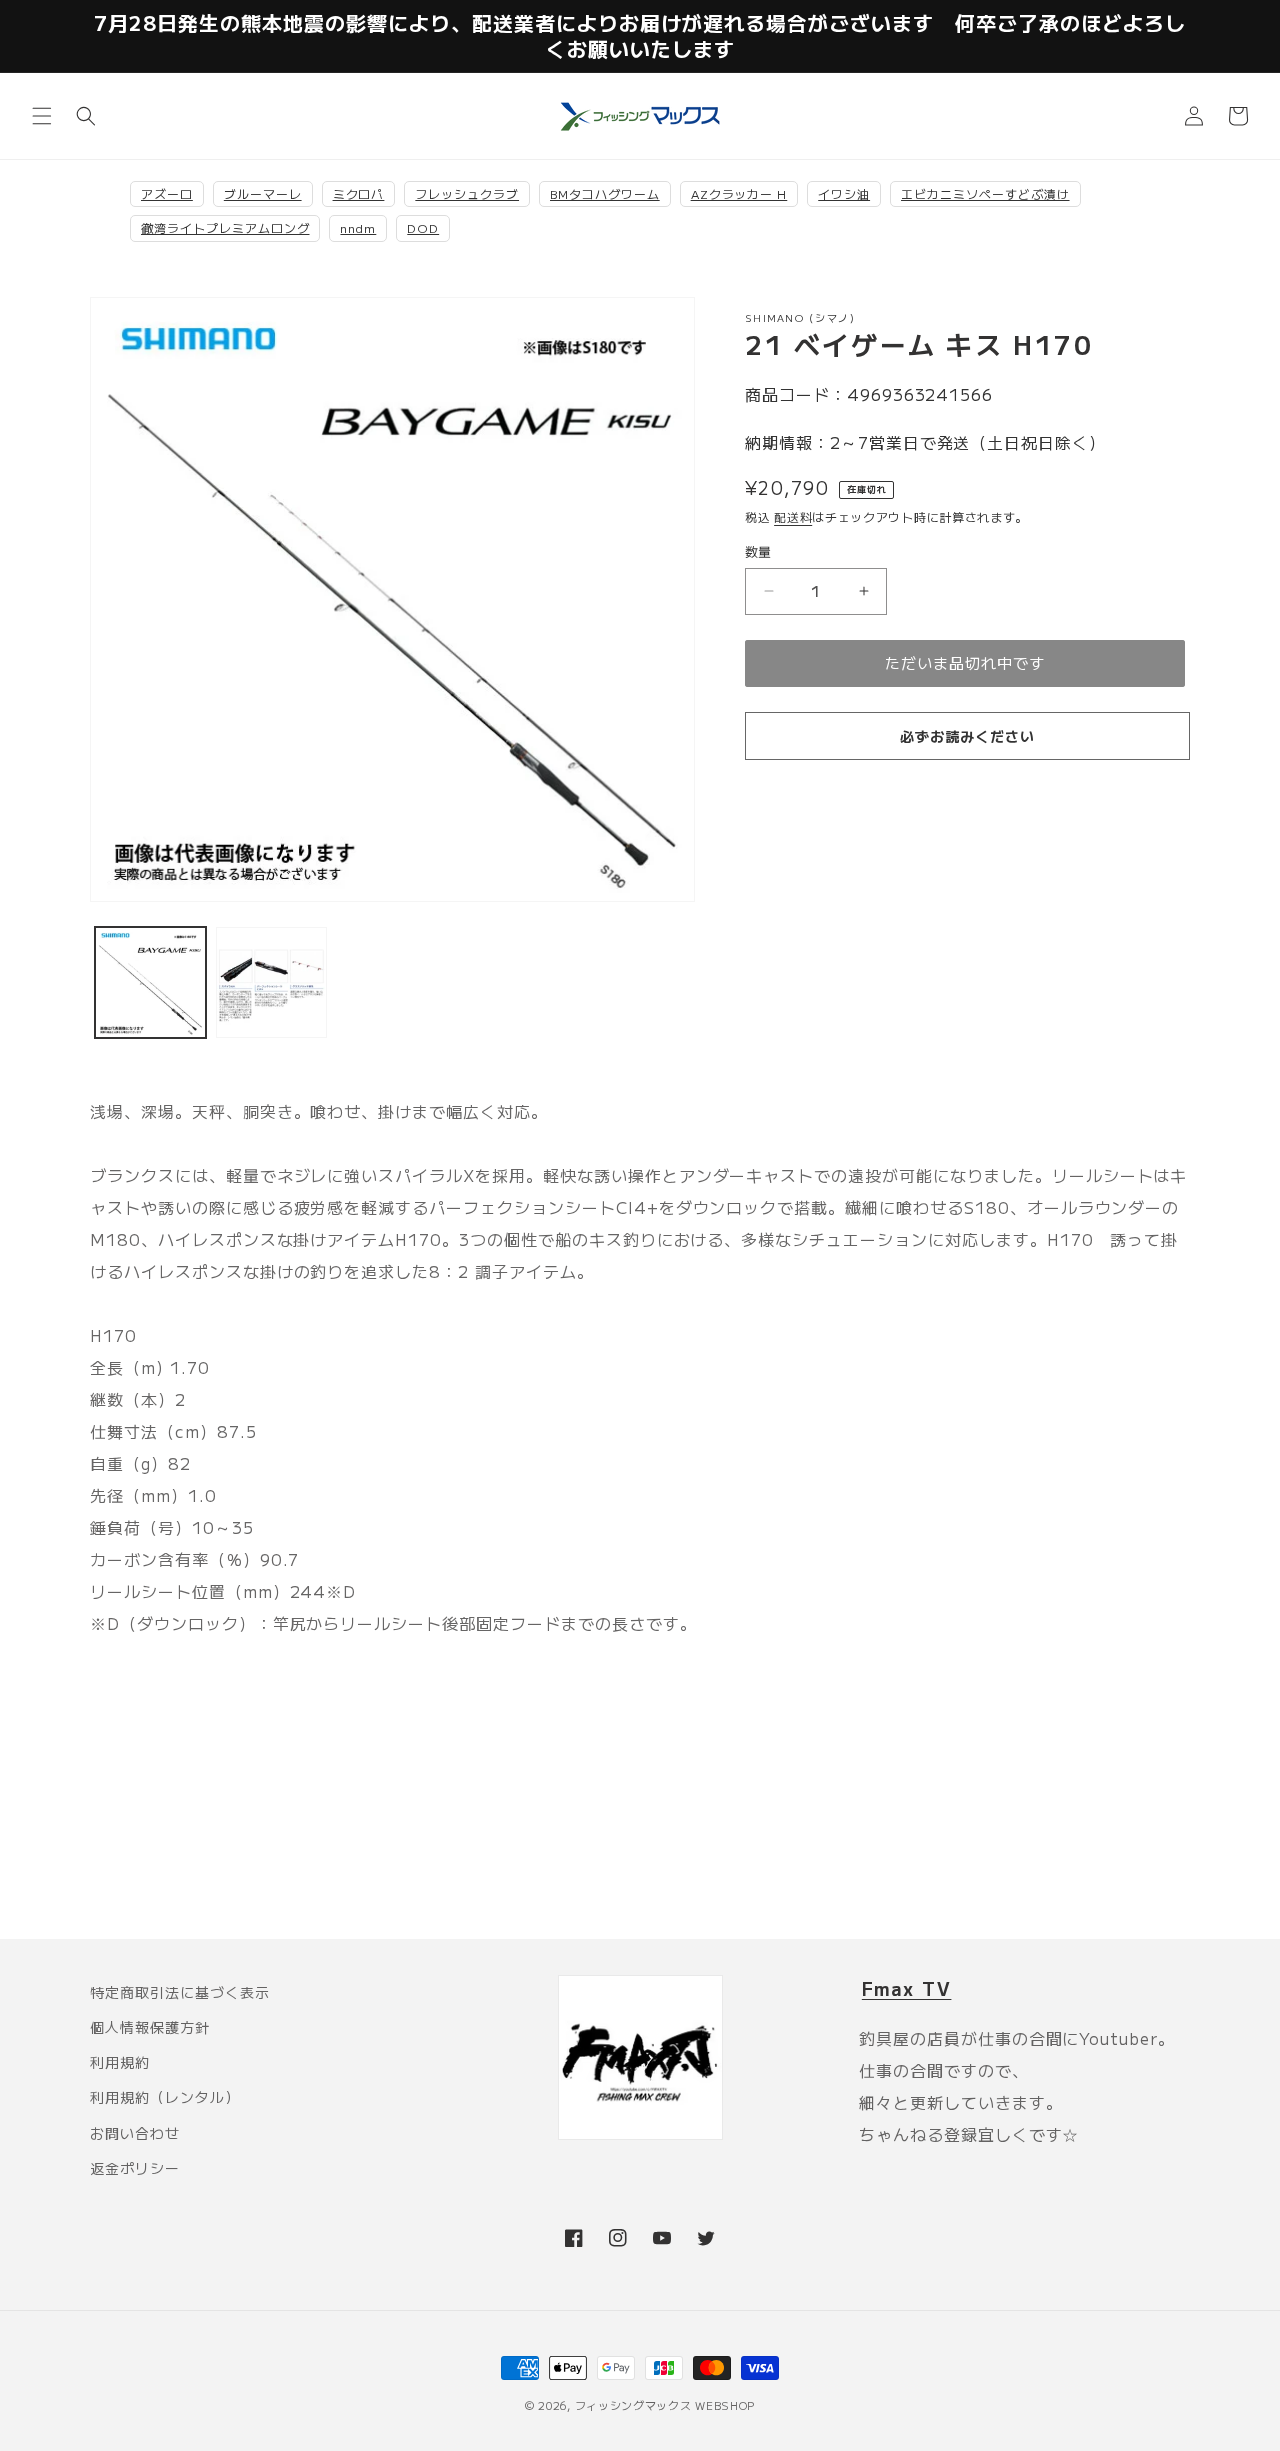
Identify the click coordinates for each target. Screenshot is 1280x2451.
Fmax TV (907, 1988)
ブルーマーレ (263, 193)
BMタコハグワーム (605, 193)
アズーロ (167, 193)
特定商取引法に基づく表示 (180, 1992)
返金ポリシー (135, 2168)
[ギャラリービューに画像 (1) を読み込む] (150, 982)
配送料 (793, 516)
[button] (42, 116)
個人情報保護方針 (150, 2027)
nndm (358, 227)
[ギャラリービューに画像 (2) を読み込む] (271, 982)
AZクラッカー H (739, 193)
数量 (758, 551)
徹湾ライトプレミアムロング (225, 227)
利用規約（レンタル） (165, 2097)
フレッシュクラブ (467, 193)
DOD (423, 227)
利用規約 (120, 2062)
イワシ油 (844, 193)
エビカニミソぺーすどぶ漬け (985, 193)
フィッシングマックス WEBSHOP (665, 2405)
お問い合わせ (135, 2133)
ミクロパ (359, 193)
